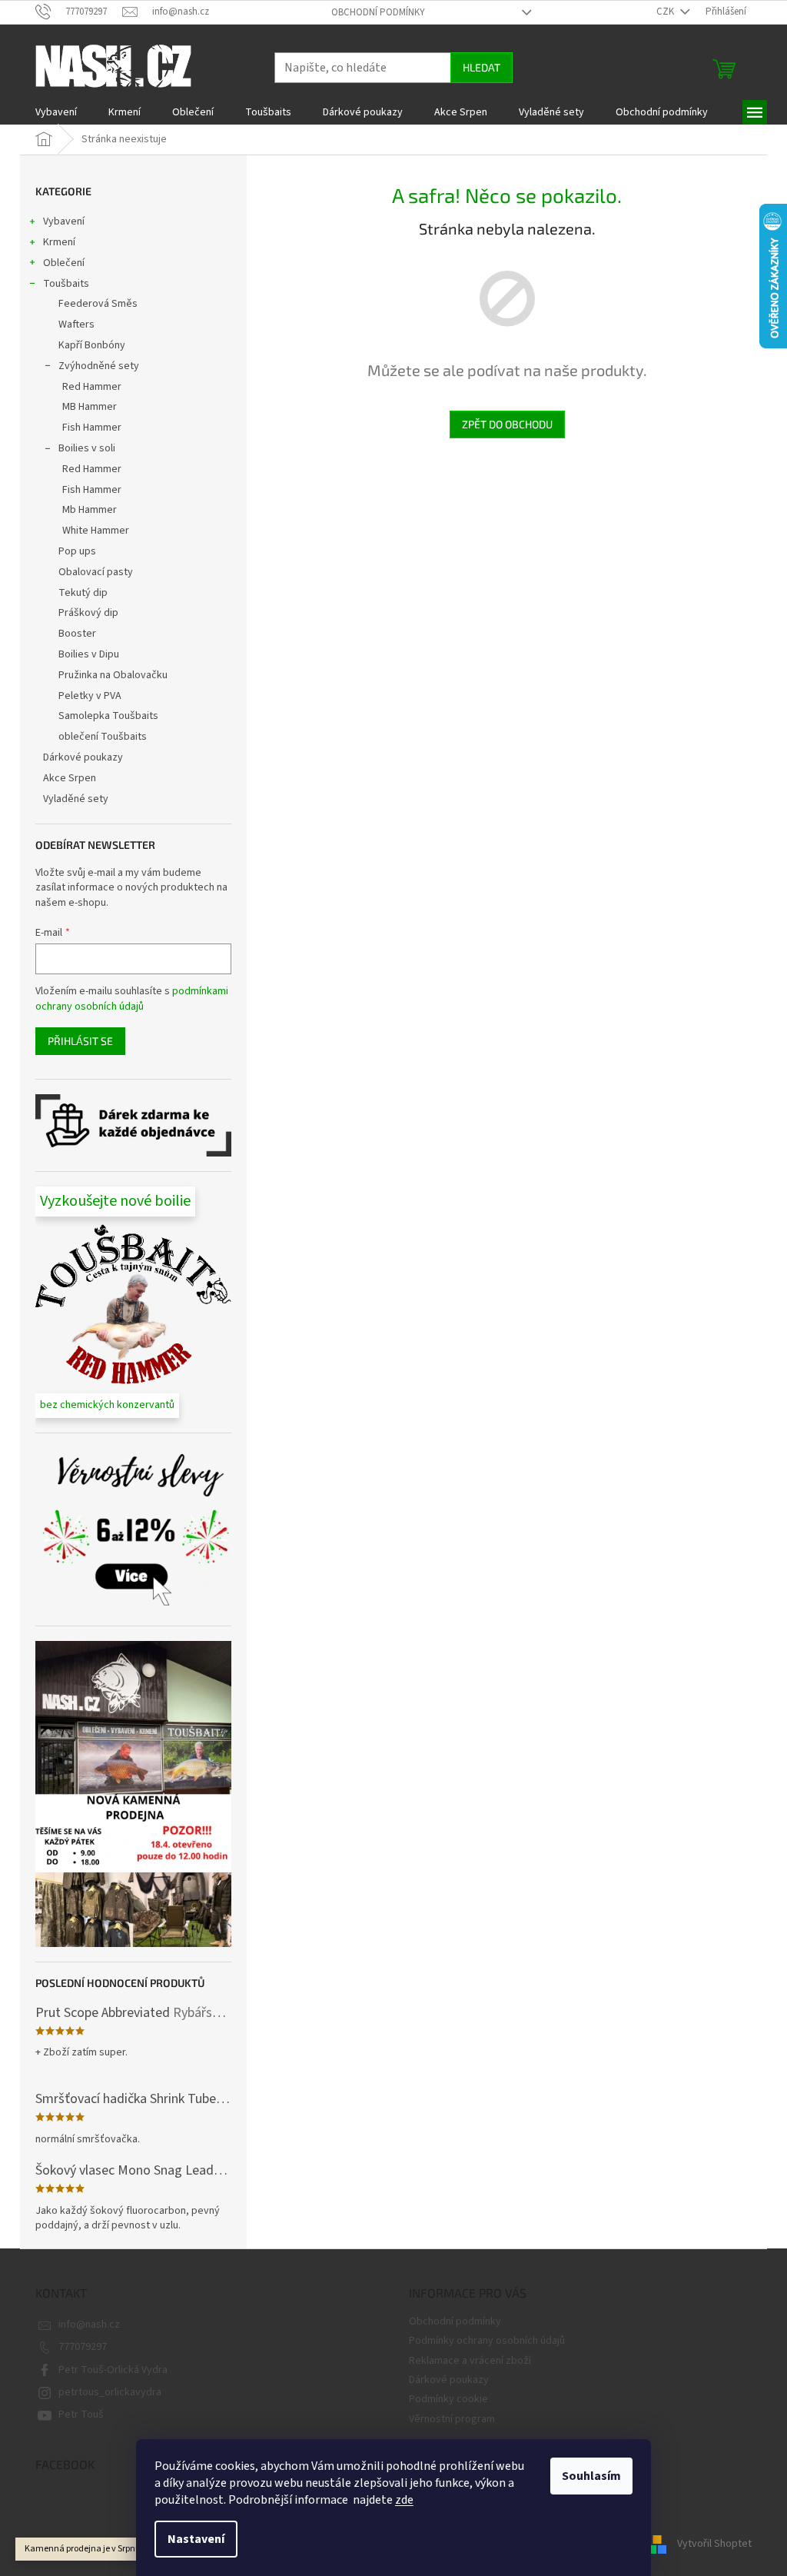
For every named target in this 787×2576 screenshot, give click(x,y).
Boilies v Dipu (89, 654)
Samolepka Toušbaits (108, 716)
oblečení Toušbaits (103, 737)
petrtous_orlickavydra (110, 2392)
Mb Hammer (90, 510)
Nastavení (196, 2539)
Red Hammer (92, 387)
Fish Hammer (92, 428)
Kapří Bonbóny (92, 345)
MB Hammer (90, 407)
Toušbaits (66, 284)
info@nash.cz (89, 2325)
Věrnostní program (452, 2419)
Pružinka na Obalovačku (113, 675)
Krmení (59, 242)
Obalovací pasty (96, 572)
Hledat (481, 67)
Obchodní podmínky (378, 12)
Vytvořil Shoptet (714, 2544)
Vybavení (64, 221)
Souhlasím (591, 2476)
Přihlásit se (80, 1041)
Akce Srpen (70, 778)
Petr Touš (81, 2415)
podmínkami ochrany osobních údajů (132, 999)
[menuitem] (56, 112)
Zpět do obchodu (507, 424)
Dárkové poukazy (83, 757)
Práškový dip (88, 613)
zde (404, 2500)
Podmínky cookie (448, 2399)
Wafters (76, 324)
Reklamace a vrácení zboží (470, 2361)
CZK (666, 12)
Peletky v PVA (90, 696)
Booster (77, 634)
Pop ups (77, 551)
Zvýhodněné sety (99, 366)
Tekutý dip (83, 593)
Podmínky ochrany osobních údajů (487, 2341)
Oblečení (64, 263)
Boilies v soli (87, 448)
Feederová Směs (98, 304)
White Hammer (96, 531)
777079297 (83, 2347)
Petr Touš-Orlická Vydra (113, 2370)
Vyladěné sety (76, 799)
